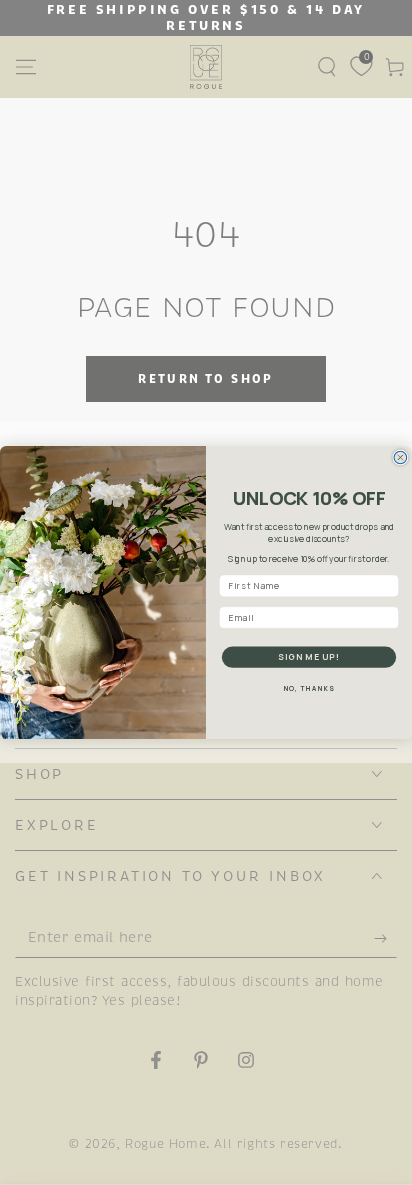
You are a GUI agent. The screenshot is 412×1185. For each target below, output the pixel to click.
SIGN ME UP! (309, 657)
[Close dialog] (400, 457)
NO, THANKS (309, 688)
